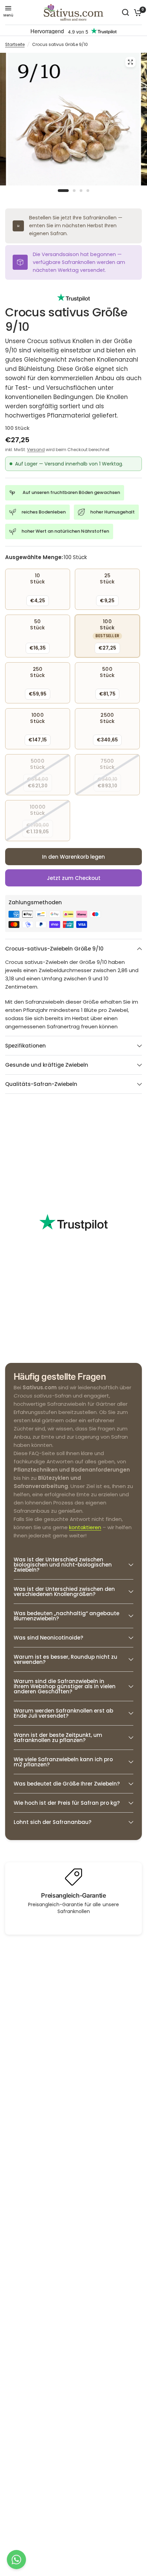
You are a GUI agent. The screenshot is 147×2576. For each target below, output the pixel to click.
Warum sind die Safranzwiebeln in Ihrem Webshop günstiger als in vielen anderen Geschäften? (65, 1686)
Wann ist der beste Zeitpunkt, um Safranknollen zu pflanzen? (58, 1738)
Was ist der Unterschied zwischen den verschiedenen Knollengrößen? (64, 1592)
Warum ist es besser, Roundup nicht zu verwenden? (65, 1659)
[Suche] (125, 12)
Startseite (15, 44)
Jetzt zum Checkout (74, 878)
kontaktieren (85, 1527)
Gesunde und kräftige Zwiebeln (47, 1065)
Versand (36, 450)
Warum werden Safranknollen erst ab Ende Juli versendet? (63, 1713)
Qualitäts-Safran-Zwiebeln (41, 1084)
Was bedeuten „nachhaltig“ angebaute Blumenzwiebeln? (66, 1616)
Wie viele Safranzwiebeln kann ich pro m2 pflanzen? (63, 1762)
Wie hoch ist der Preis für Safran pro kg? (67, 1803)
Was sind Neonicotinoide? (48, 1638)
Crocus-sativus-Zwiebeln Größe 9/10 (54, 949)
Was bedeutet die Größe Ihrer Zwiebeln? (67, 1784)
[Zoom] (130, 62)
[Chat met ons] (16, 2560)
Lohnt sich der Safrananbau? (52, 1822)
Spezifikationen (25, 1046)
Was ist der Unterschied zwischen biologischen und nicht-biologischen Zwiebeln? (63, 1565)
